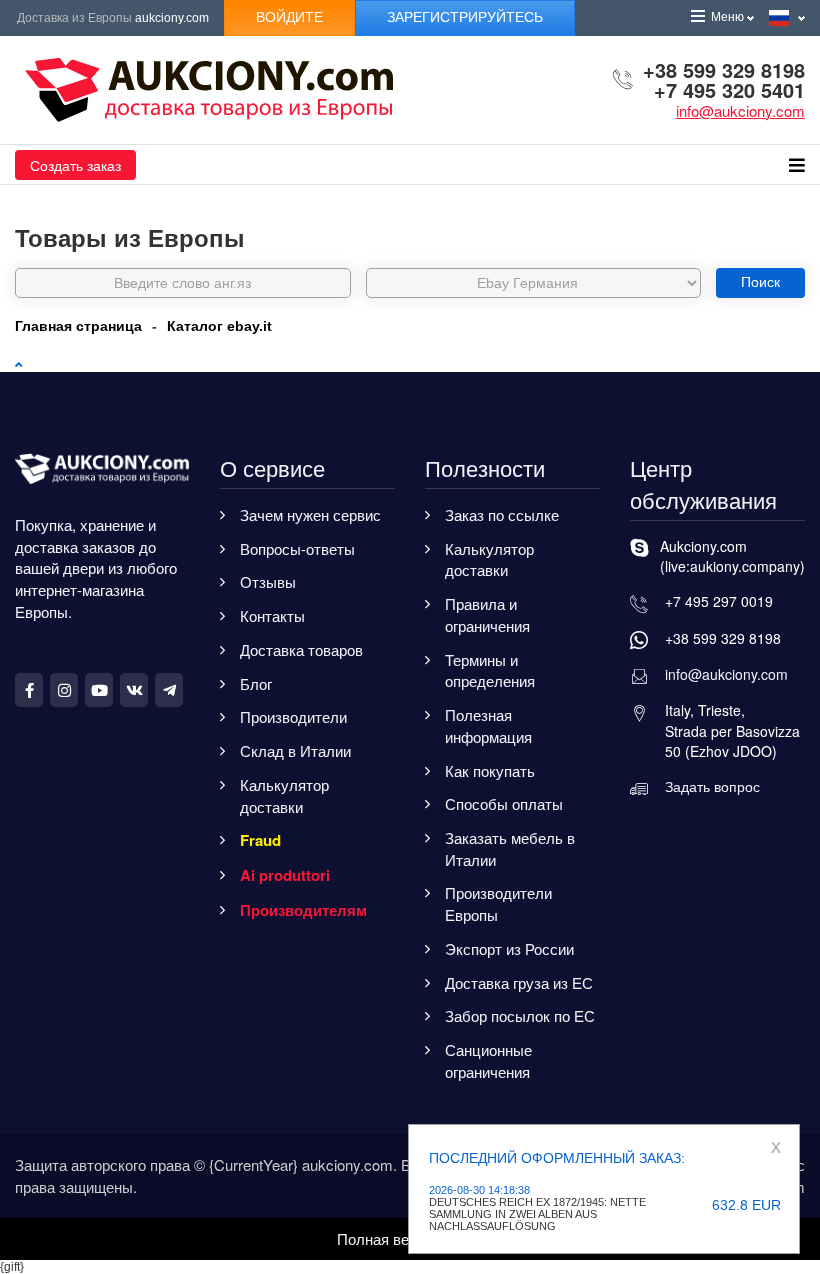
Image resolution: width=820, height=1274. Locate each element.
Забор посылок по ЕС (520, 1015)
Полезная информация (488, 725)
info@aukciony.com (740, 110)
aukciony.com (172, 18)
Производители (293, 716)
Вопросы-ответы (297, 548)
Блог (256, 683)
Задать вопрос (712, 786)
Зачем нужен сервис (310, 514)
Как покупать (490, 770)
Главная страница (78, 326)
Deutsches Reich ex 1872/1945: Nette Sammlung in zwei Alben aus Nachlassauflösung (537, 1214)
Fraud (260, 840)
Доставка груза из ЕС (519, 982)
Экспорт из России (509, 948)
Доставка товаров (301, 649)
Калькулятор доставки (284, 795)
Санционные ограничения (488, 1060)
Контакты (272, 615)
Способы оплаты (504, 803)
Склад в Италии (295, 750)
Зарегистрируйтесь (465, 17)
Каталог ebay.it (219, 326)
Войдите (289, 17)
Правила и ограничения (487, 614)
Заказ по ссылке (502, 514)
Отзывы (268, 581)
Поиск (760, 282)
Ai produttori (285, 875)
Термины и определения (490, 670)
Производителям (303, 910)
